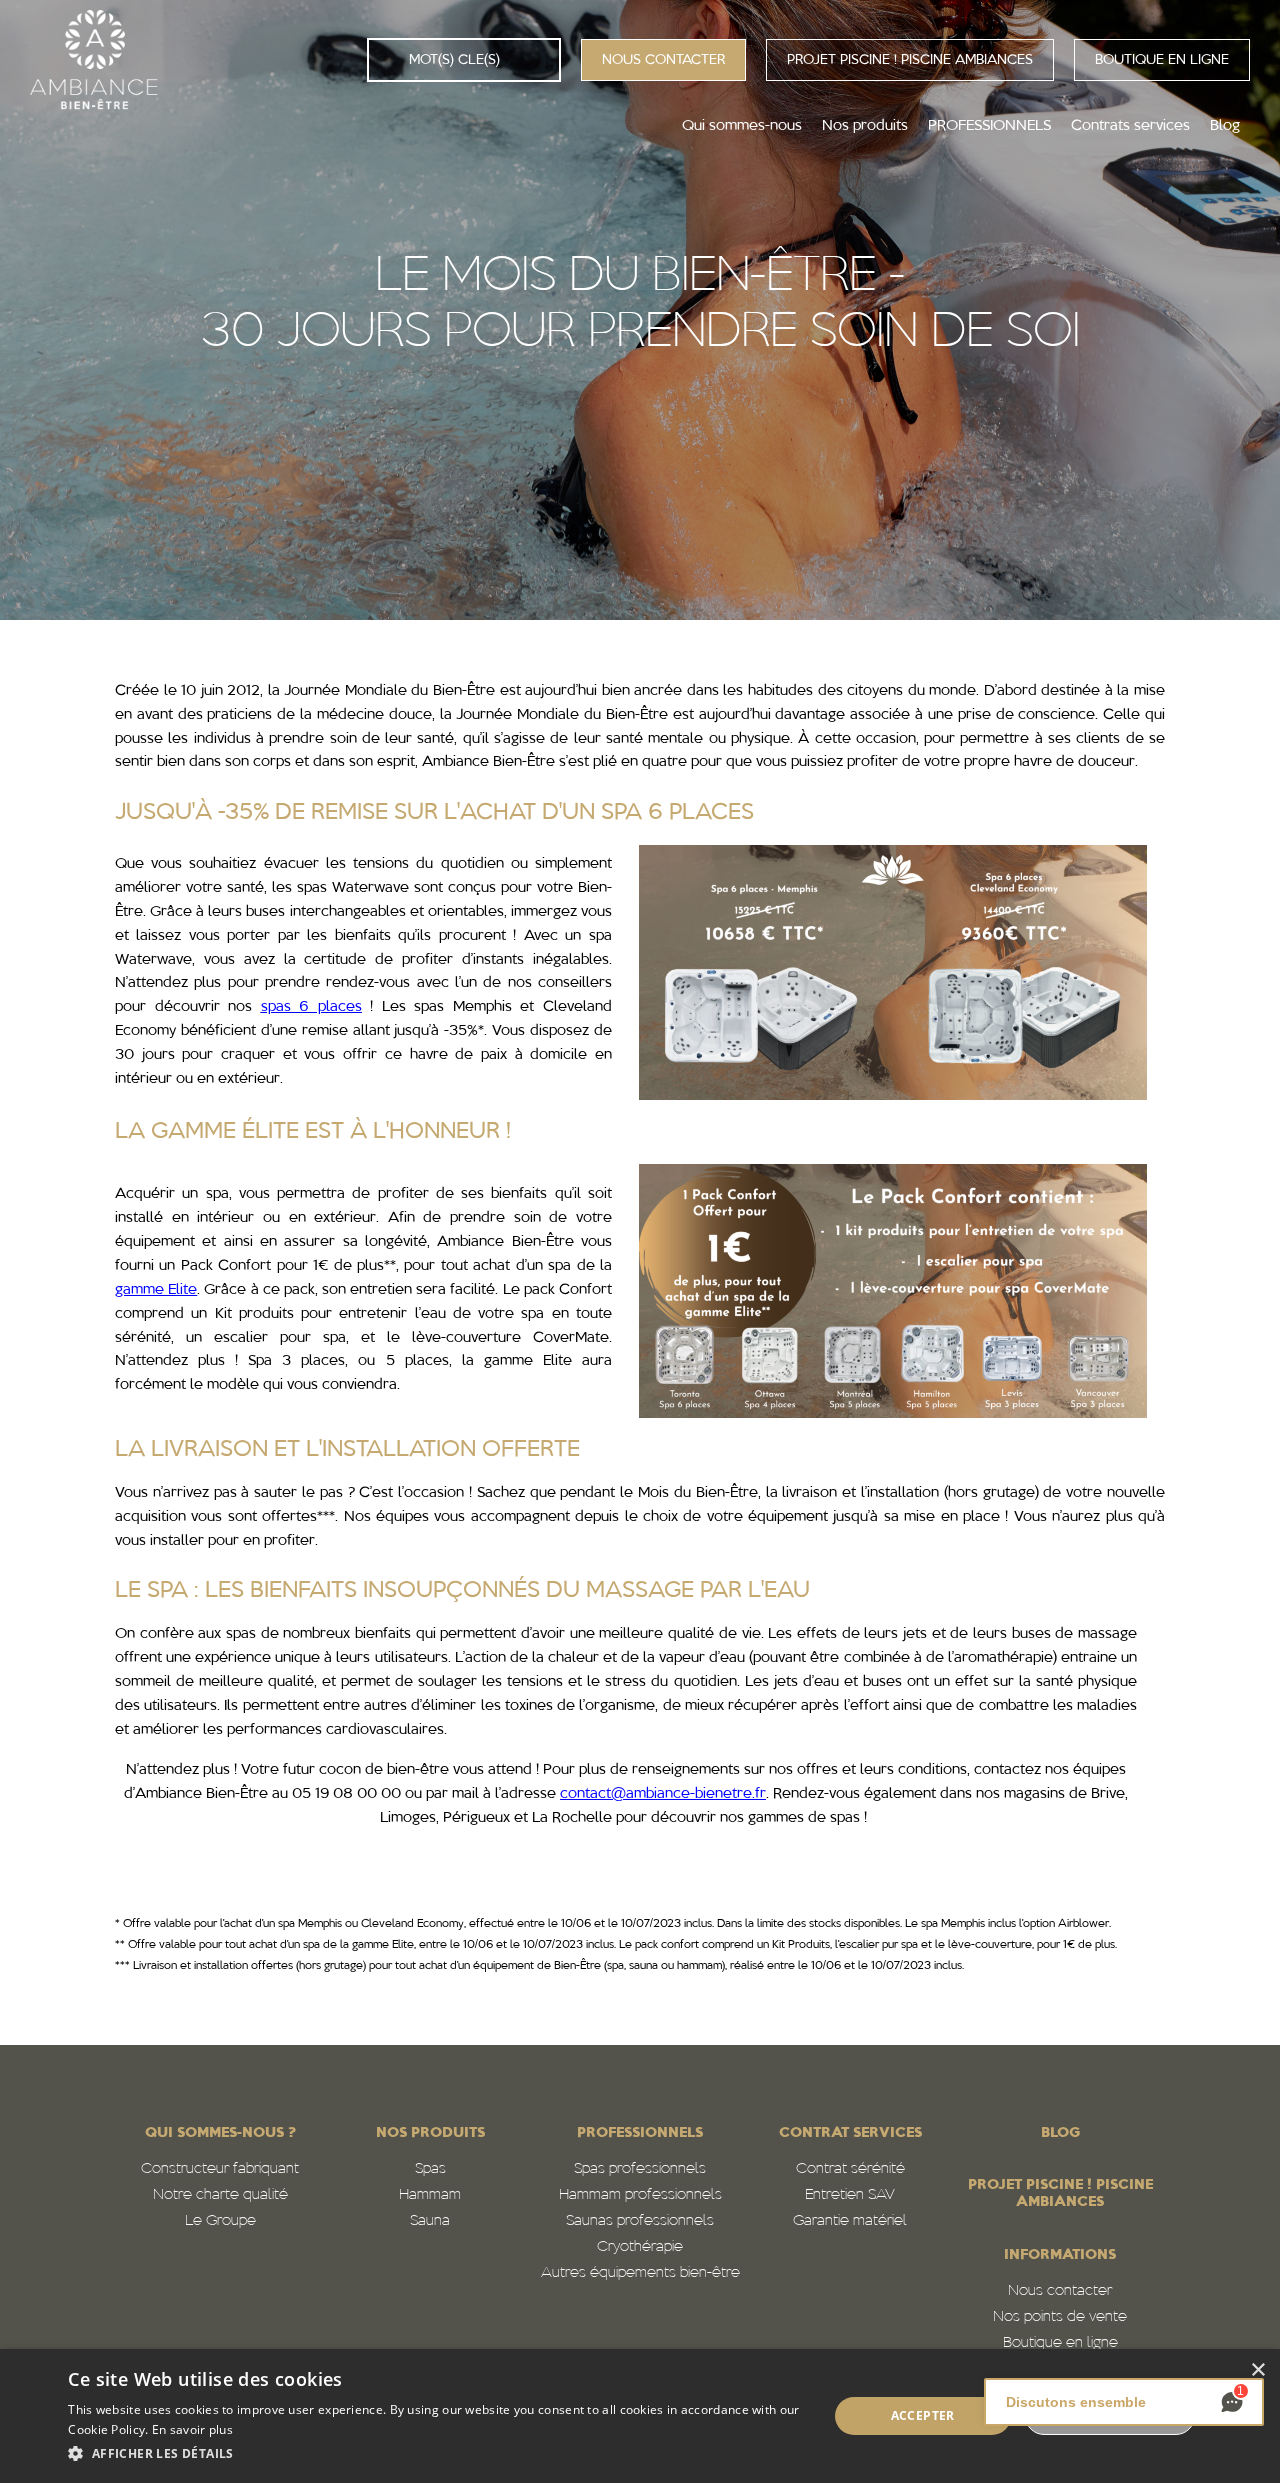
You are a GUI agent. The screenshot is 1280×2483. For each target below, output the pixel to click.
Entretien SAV (850, 2195)
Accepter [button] (923, 2415)
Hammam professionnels (640, 2195)
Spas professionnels (640, 2169)
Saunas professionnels (640, 2221)
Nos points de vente (1060, 2317)
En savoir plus (192, 2429)
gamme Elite (156, 1290)
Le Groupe (220, 2221)
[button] (436, 2454)
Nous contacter (1060, 2291)
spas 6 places (311, 1007)
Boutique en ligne (1060, 2343)
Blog (1060, 2133)
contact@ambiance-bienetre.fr (663, 1794)
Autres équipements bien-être (640, 2273)
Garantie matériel (850, 2221)
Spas (430, 2169)
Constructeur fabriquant (220, 2169)
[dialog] (640, 2416)
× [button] (1257, 2370)
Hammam (430, 2195)
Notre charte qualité (220, 2195)
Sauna (430, 2221)
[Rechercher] (389, 60)
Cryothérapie (640, 2247)
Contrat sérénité (850, 2169)
